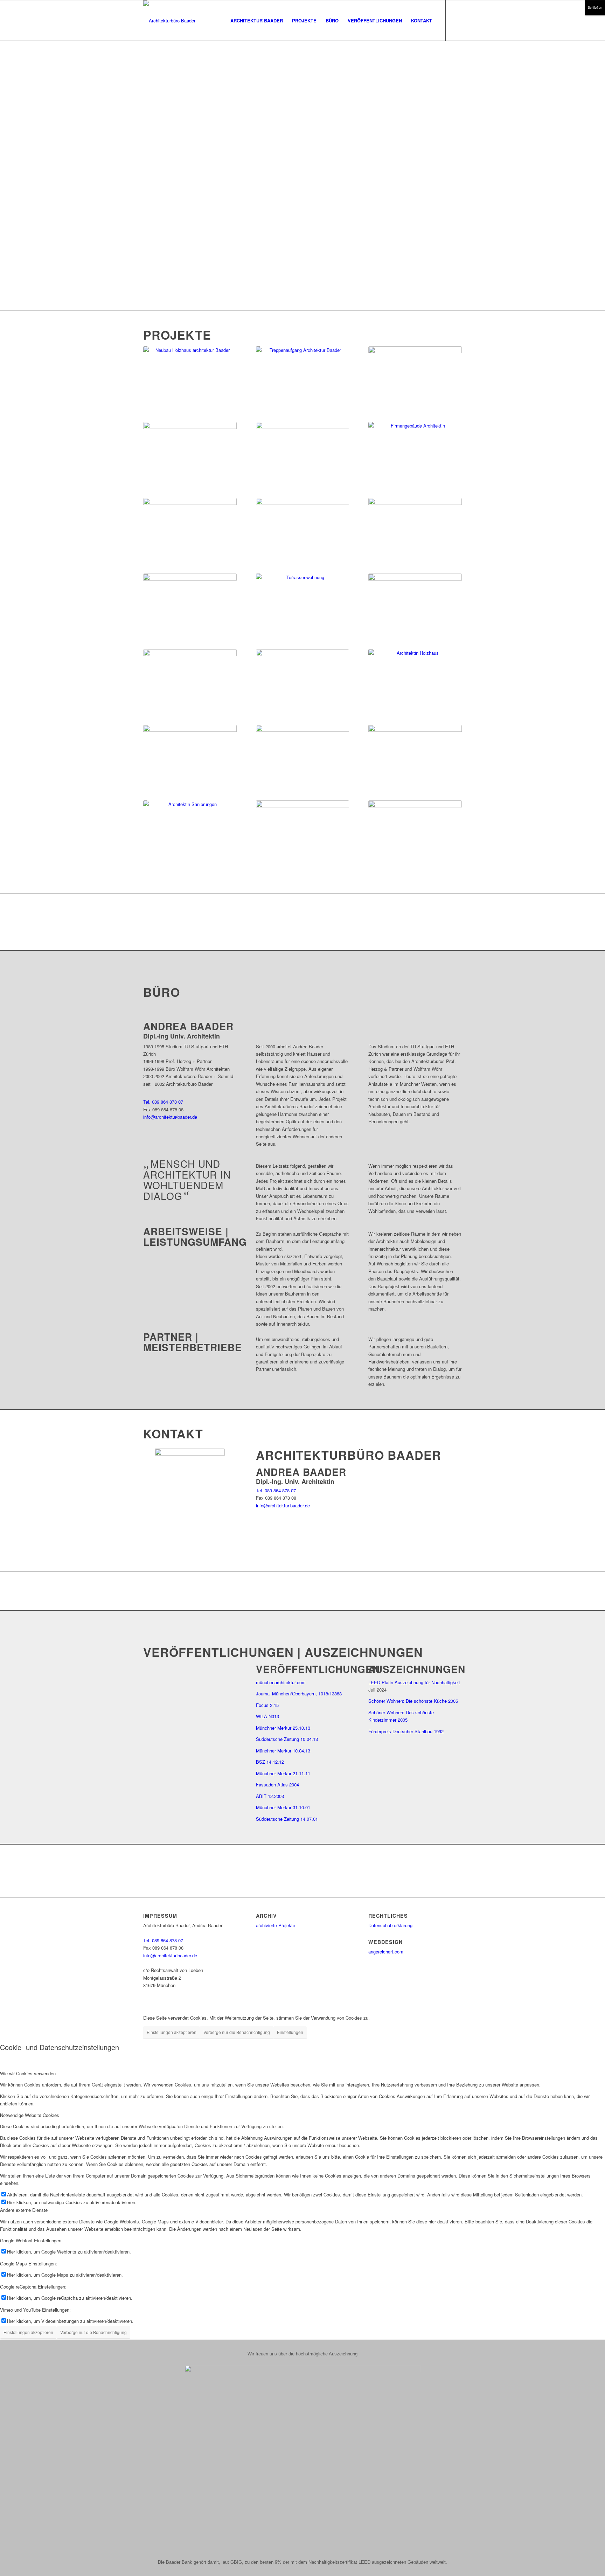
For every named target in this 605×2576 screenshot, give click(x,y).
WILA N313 (267, 1716)
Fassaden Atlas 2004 (277, 1785)
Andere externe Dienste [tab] (24, 2210)
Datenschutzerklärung (390, 1925)
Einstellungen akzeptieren (172, 2032)
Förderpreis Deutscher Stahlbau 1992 (406, 1731)
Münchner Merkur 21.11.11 (283, 1773)
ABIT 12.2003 (270, 1796)
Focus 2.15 (267, 1705)
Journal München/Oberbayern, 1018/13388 (299, 1693)
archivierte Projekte (276, 1925)
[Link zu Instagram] (457, 20)
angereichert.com (386, 1952)
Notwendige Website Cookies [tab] (30, 2115)
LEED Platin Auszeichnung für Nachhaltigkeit (414, 1682)
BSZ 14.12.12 (270, 1762)
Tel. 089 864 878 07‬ (163, 1102)
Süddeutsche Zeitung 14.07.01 (287, 1819)
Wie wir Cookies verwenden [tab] (28, 2073)
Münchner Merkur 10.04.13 (283, 1751)
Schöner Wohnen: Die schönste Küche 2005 (413, 1701)
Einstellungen (290, 2032)
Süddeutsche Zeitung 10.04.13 (287, 1739)
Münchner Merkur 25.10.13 (283, 1728)
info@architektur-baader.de (170, 1117)
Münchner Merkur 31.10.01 (283, 1807)
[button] (302, 223)
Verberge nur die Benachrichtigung (237, 2032)
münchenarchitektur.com (281, 1682)
